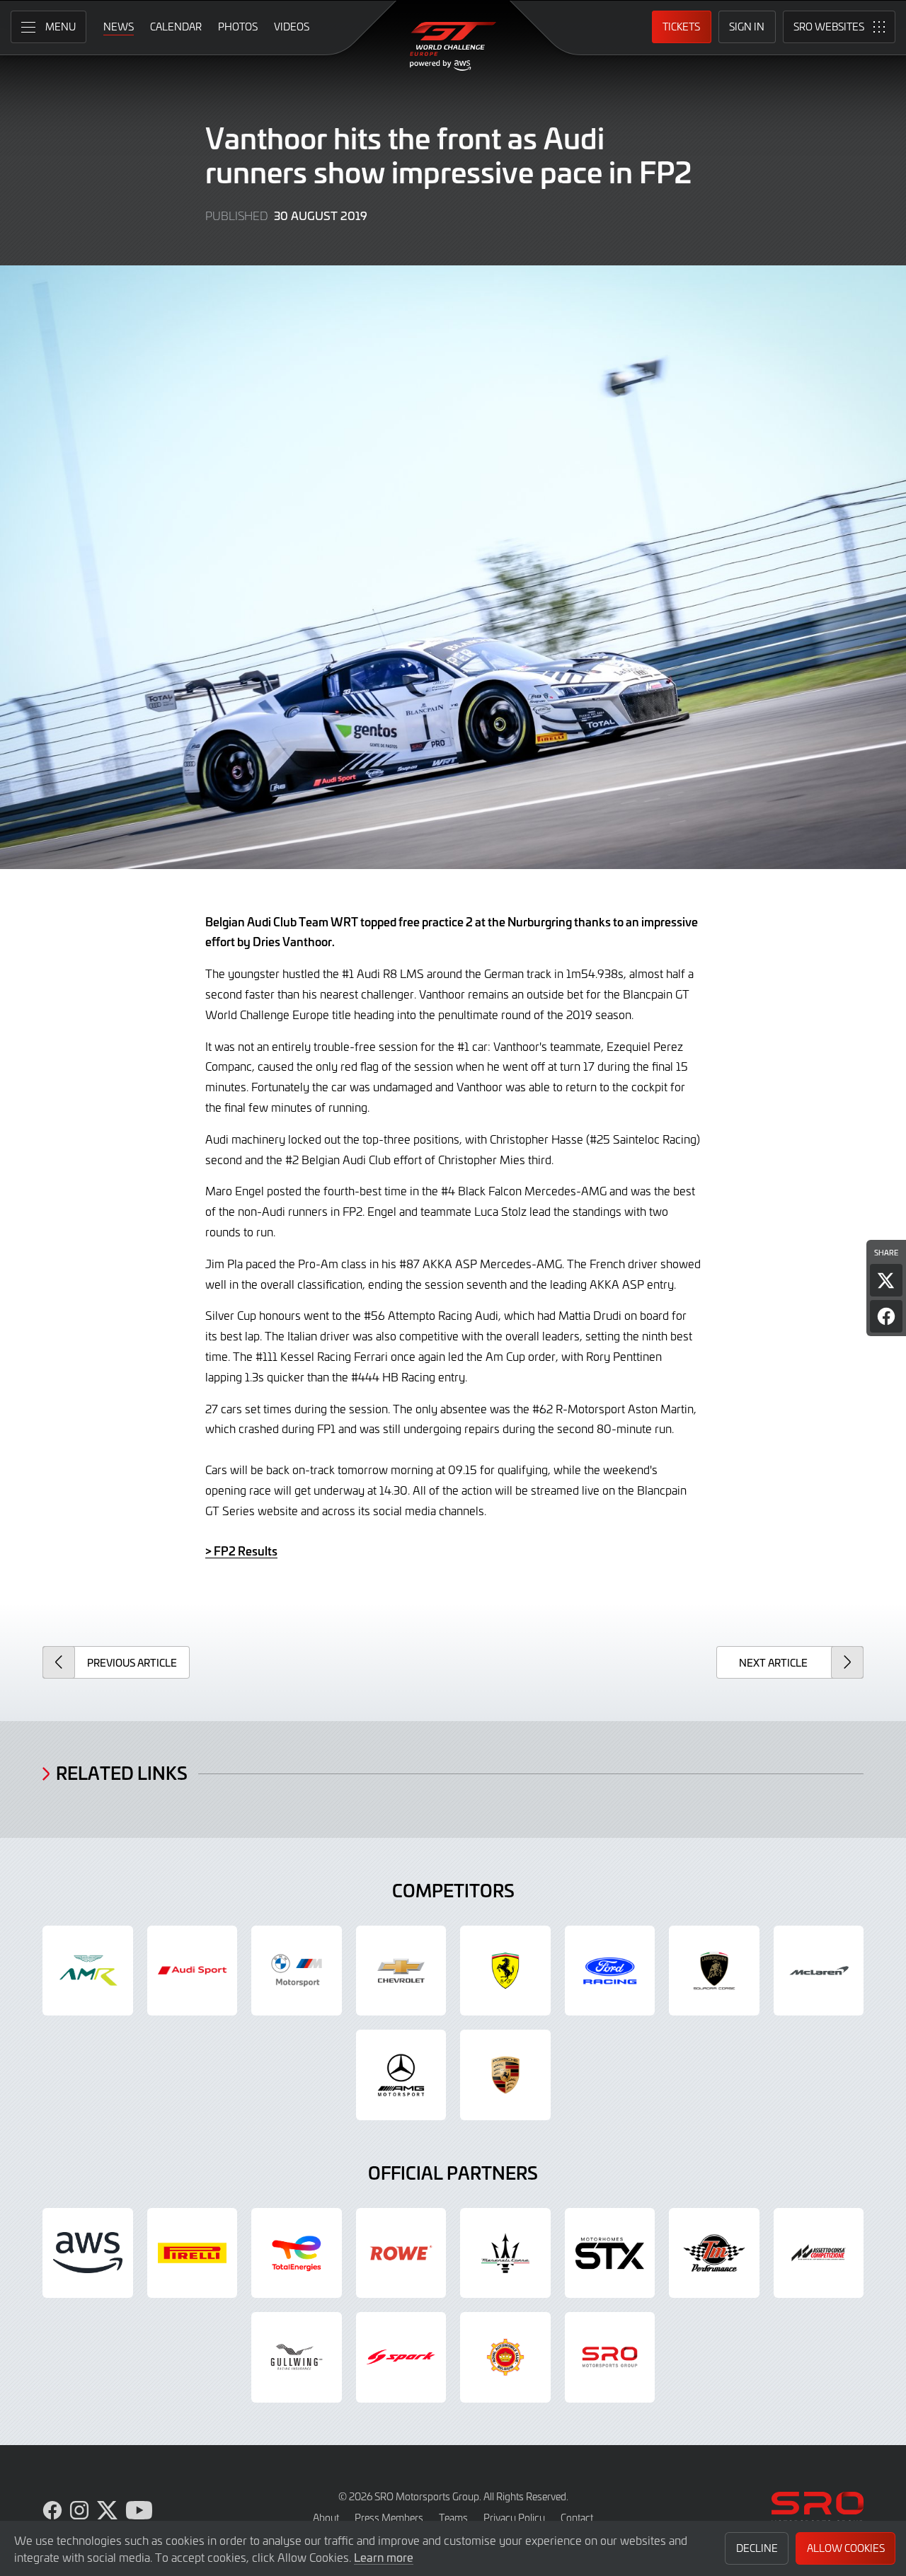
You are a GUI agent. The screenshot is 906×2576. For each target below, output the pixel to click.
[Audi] (193, 1971)
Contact (577, 2518)
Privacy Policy (514, 2518)
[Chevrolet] (401, 1971)
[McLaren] (819, 1971)
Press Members (389, 2518)
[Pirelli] (193, 2253)
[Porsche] (505, 2075)
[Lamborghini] (714, 1971)
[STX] (610, 2253)
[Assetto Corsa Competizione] (819, 2253)
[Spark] (401, 2357)
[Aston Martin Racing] (88, 1971)
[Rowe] (401, 2253)
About (326, 2518)
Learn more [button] (384, 2557)
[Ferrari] (505, 1971)
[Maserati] (505, 2253)
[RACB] (505, 2357)
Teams (453, 2518)
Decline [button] (757, 2548)
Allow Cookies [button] (846, 2548)
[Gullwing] (297, 2357)
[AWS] (88, 2253)
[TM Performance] (714, 2253)
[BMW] (297, 1971)
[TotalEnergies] (297, 2253)
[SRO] (610, 2357)
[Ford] (610, 1971)
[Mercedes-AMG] (401, 2075)
